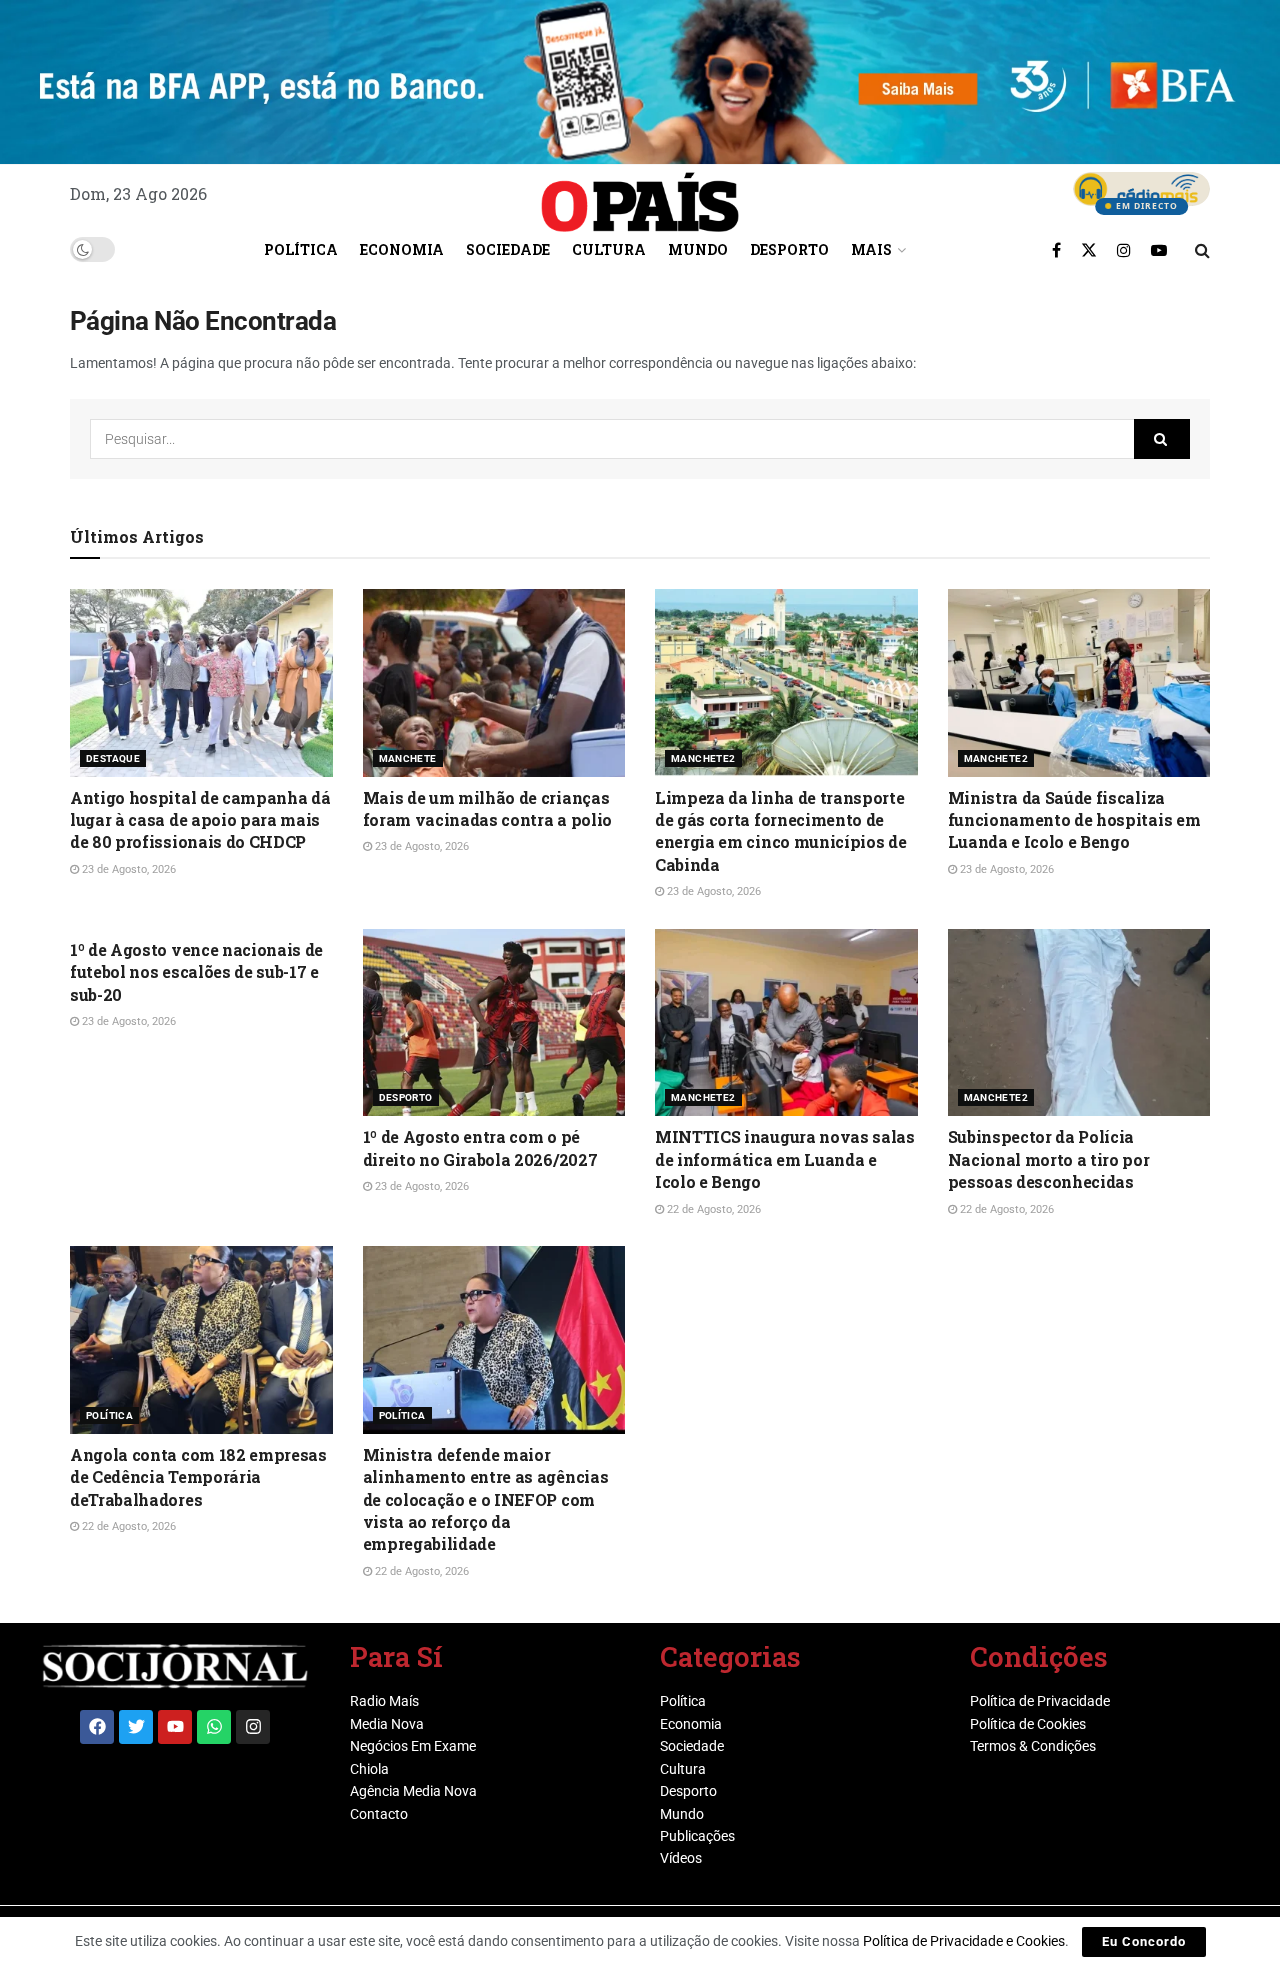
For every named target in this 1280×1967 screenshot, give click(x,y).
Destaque (113, 758)
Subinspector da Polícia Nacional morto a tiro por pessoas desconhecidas (1049, 1159)
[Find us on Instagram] (1124, 250)
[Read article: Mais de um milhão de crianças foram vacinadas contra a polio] (494, 683)
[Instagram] (253, 1727)
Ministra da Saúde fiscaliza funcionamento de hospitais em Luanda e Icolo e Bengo (1074, 820)
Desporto (789, 249)
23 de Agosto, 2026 (127, 869)
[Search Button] (1202, 250)
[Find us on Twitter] (1089, 250)
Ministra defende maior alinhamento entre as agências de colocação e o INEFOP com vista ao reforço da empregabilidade (486, 1499)
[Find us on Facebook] (1056, 250)
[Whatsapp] (214, 1727)
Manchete (408, 758)
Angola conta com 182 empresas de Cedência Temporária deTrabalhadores (198, 1477)
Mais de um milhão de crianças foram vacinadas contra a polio (487, 808)
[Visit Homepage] (640, 195)
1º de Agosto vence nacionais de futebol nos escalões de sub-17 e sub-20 (196, 972)
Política (301, 249)
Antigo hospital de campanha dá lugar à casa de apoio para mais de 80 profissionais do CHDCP (200, 820)
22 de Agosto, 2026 (712, 1209)
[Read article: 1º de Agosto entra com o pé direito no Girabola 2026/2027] (494, 1023)
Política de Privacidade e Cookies (964, 1941)
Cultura (609, 249)
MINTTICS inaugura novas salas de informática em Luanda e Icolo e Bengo (785, 1159)
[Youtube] (175, 1727)
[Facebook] (97, 1727)
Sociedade (508, 249)
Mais (871, 249)
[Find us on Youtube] (1159, 250)
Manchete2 (703, 758)
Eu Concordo (1144, 1941)
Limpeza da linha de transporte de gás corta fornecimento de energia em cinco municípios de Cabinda (780, 831)
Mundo (698, 249)
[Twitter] (136, 1727)
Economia (402, 249)
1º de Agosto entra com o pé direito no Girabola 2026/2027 (480, 1147)
